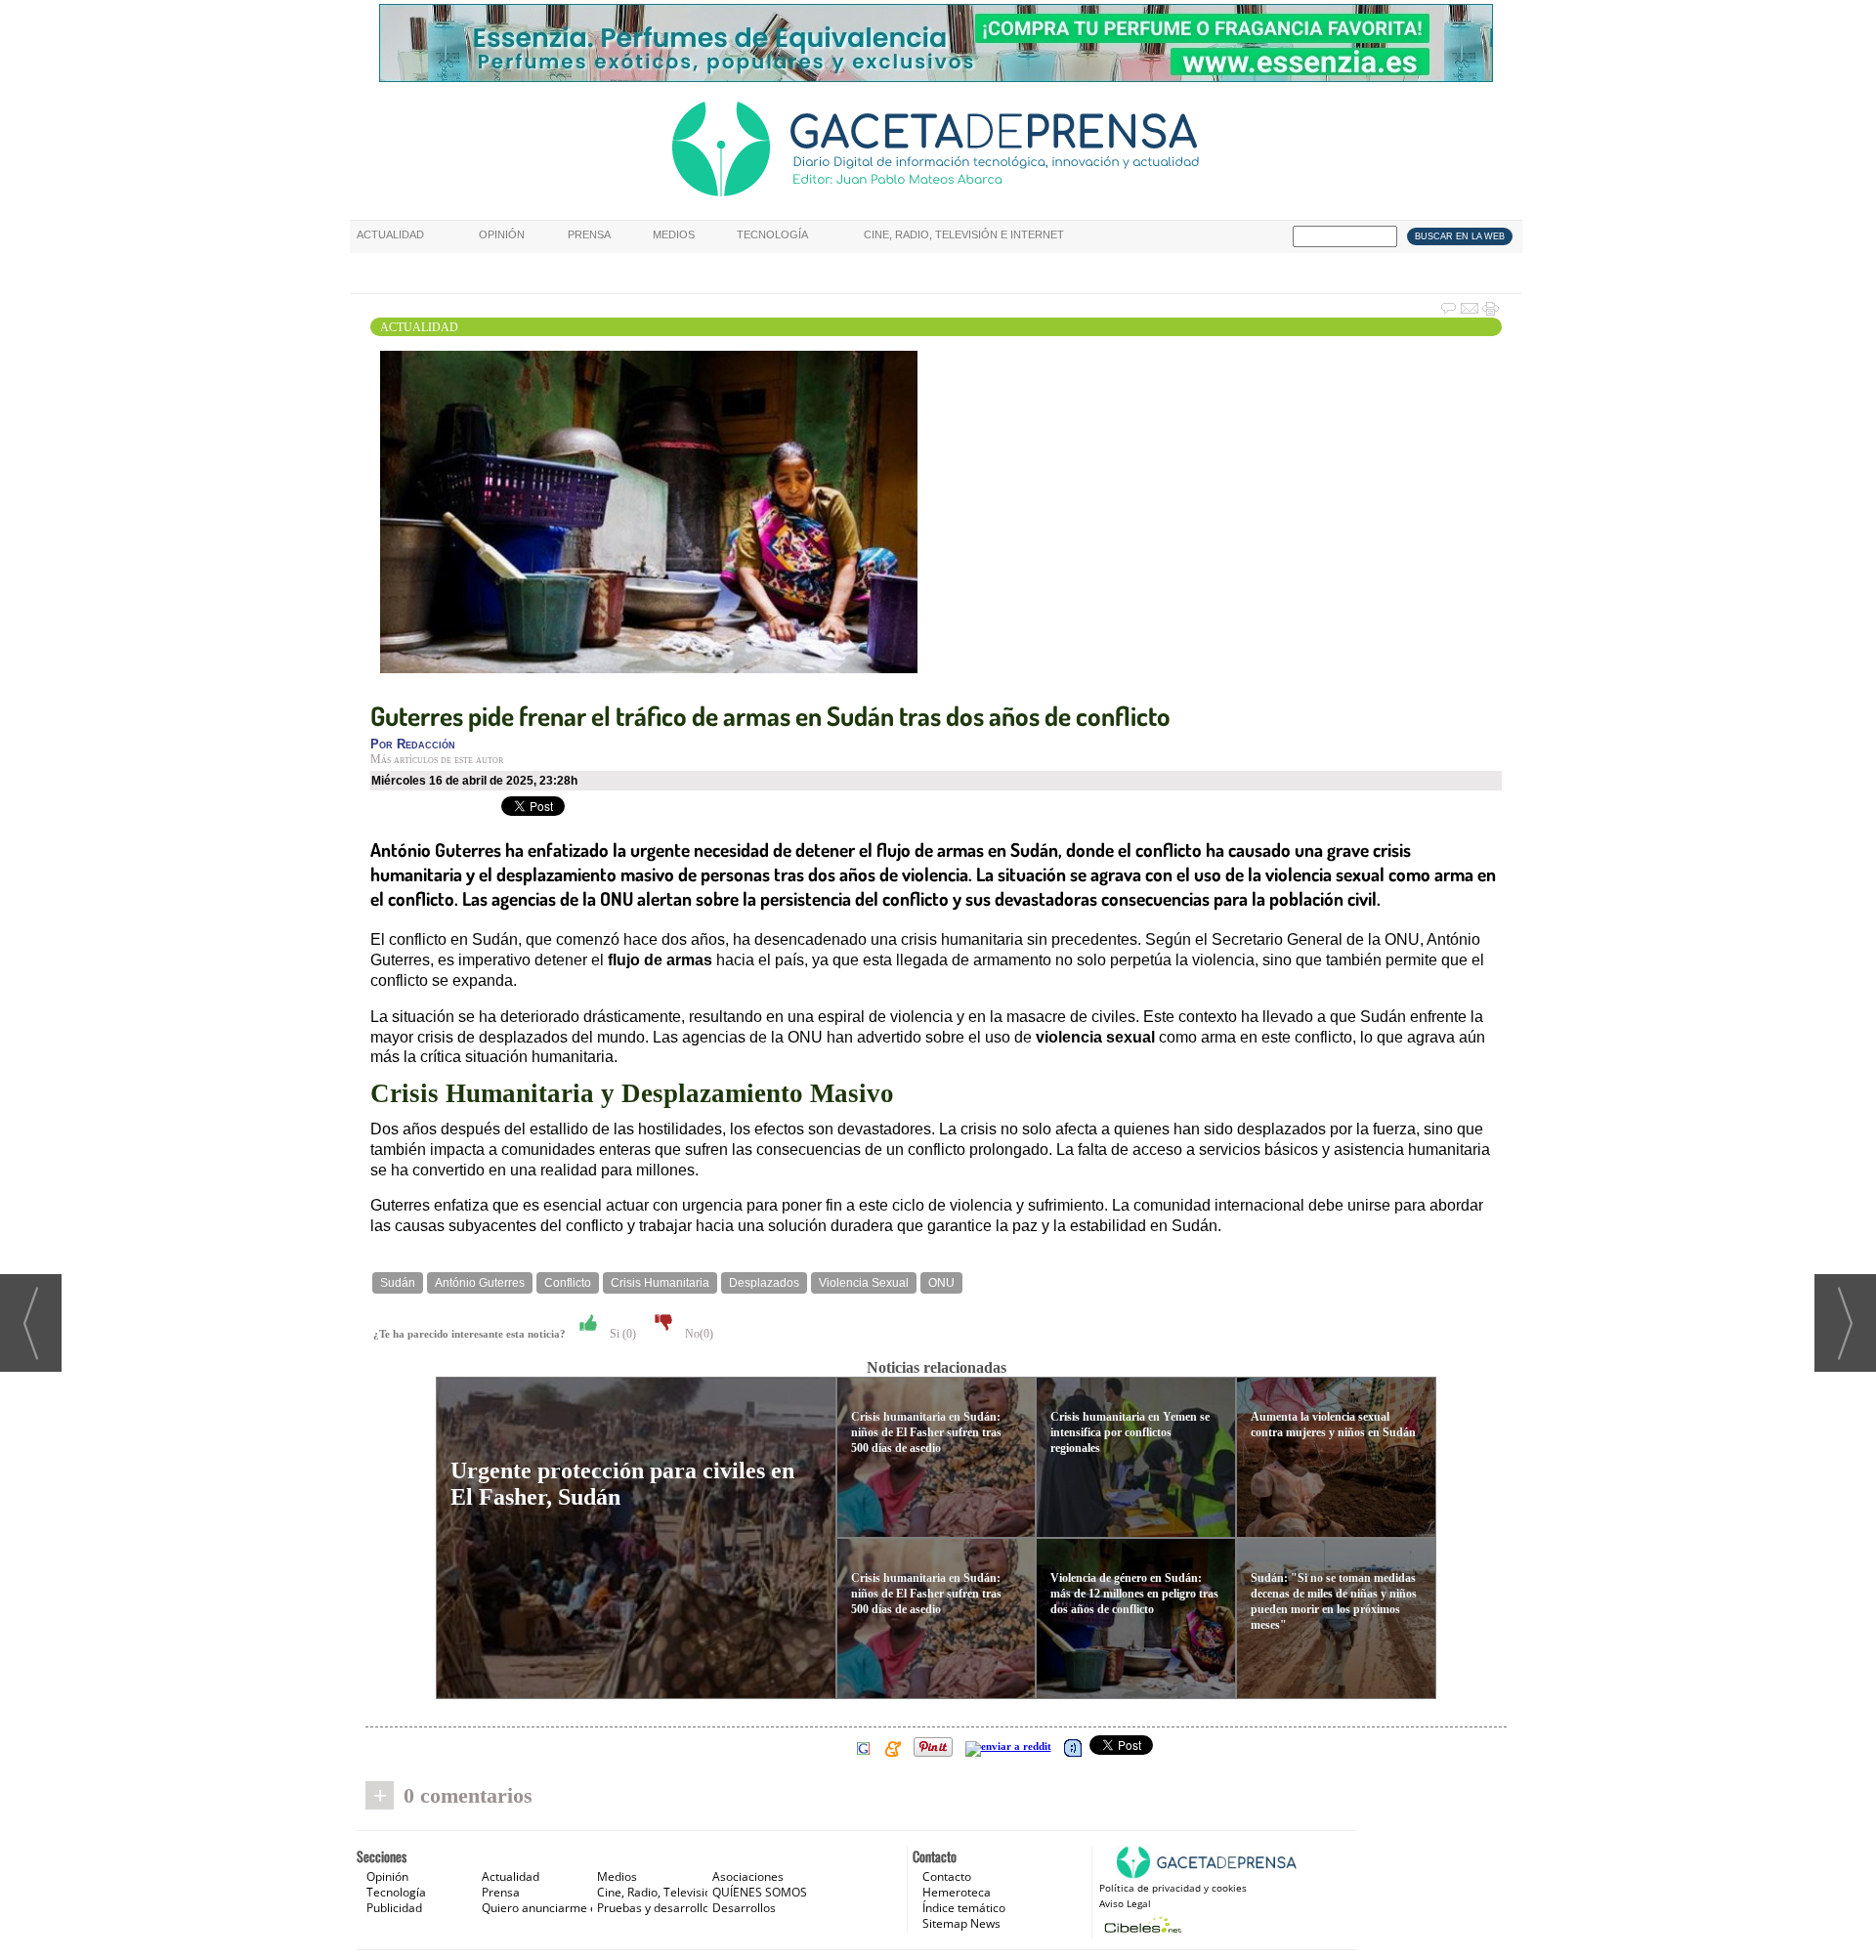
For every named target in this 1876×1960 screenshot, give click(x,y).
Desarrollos (744, 1908)
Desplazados (764, 1283)
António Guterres (480, 1283)
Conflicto (568, 1283)
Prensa (589, 234)
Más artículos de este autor (437, 759)
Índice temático (964, 1908)
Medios (674, 234)
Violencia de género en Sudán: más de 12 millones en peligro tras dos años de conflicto (1134, 1594)
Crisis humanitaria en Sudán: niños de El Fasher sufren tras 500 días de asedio (926, 1432)
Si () (621, 1334)
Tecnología (772, 234)
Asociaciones (748, 1876)
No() (698, 1334)
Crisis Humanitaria (660, 1283)
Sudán (398, 1283)
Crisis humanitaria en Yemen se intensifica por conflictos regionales (1130, 1432)
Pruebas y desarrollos (656, 1908)
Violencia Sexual (864, 1283)
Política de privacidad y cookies (1173, 1888)
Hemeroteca (957, 1892)
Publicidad (394, 1908)
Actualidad (390, 234)
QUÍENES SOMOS (760, 1892)
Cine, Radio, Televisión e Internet (964, 234)
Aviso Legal (1125, 1903)
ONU (941, 1283)
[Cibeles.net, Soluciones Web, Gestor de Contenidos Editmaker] (1141, 1924)
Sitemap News (961, 1923)
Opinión (502, 234)
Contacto (947, 1876)
